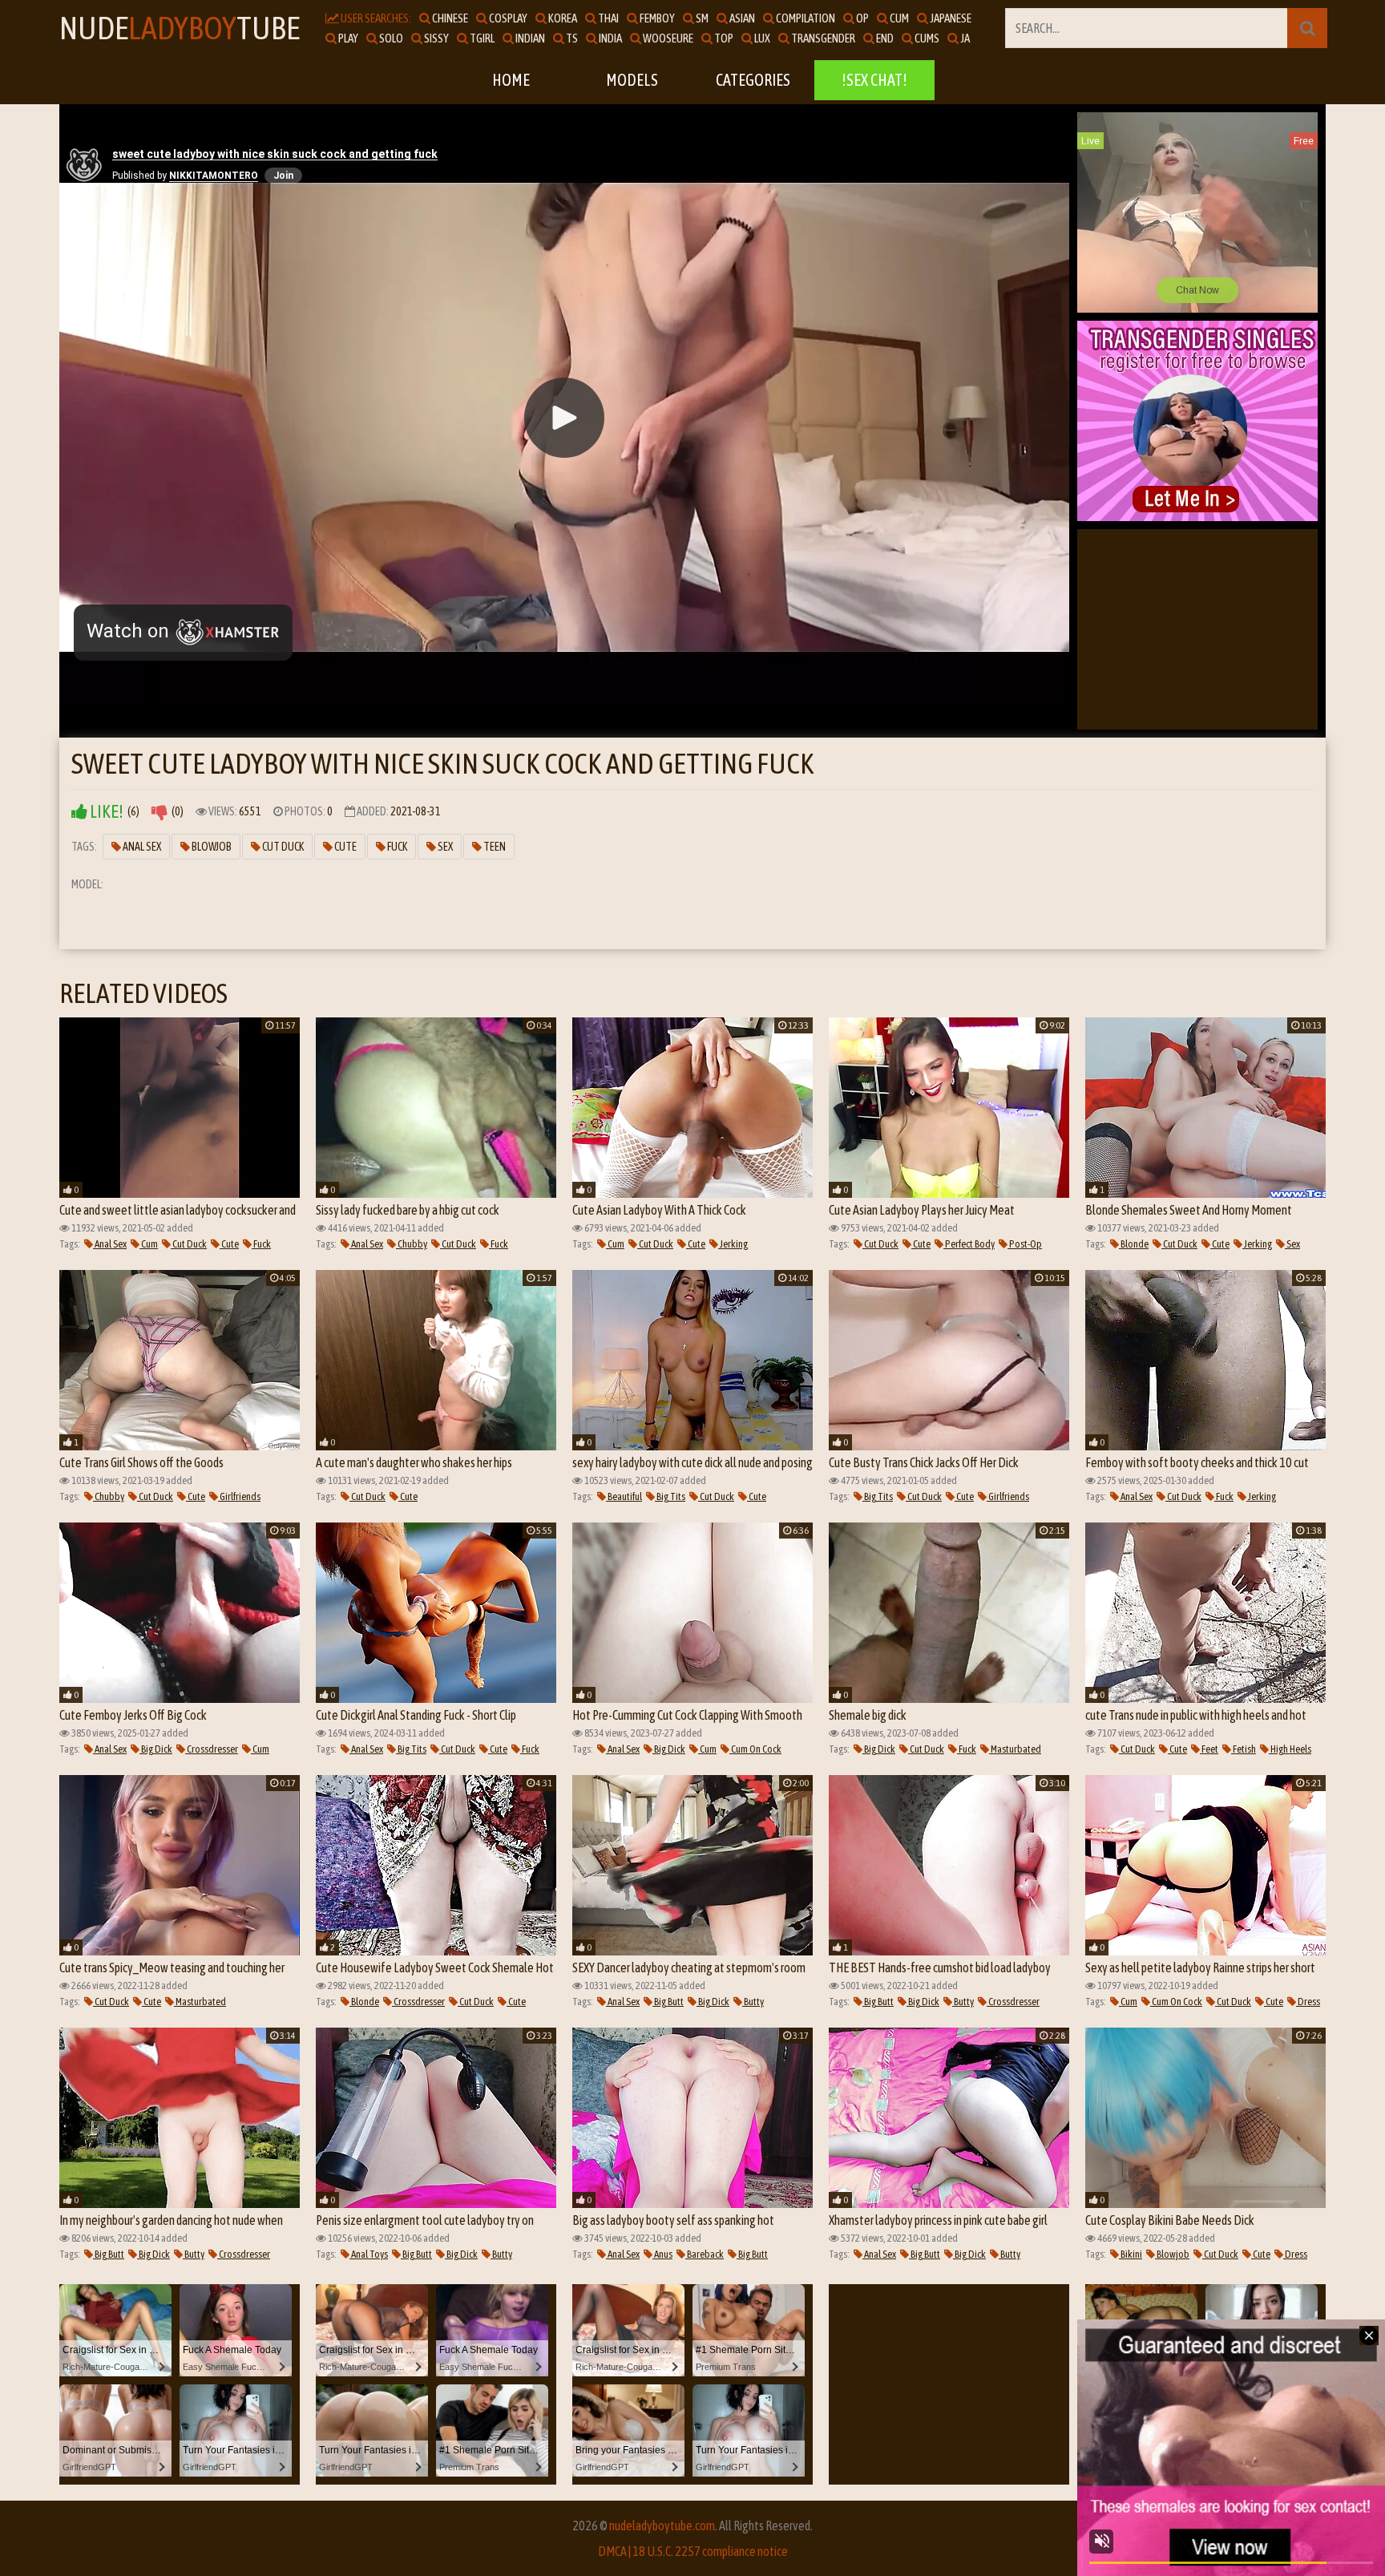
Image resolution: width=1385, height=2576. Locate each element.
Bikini (1131, 2254)
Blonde (1134, 1244)
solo (390, 38)
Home (511, 80)
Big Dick (156, 1749)
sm (701, 18)
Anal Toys (369, 2254)
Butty (753, 2002)
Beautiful (624, 1496)
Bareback (705, 2254)
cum (898, 18)
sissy (436, 38)
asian (741, 18)
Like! (105, 812)
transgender (822, 38)
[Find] (1307, 28)
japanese (950, 18)
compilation (805, 18)
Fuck (396, 847)
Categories (753, 80)
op (862, 18)
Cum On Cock (755, 1749)
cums (926, 38)
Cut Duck (282, 847)
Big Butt (668, 2002)
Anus (662, 2254)
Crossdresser (212, 1749)
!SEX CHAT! (874, 80)
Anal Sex (141, 847)
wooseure (667, 38)
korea (562, 18)
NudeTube (180, 28)
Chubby (412, 1244)
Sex (444, 847)
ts (571, 38)
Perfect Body (969, 1244)
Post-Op (1025, 1244)
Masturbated (1015, 1749)
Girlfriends (239, 1496)
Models (632, 80)
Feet (1209, 1749)
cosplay (507, 18)
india (610, 38)
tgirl (481, 38)
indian (529, 38)
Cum (149, 1244)
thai (608, 18)
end (884, 38)
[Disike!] (159, 812)
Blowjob (211, 847)
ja (964, 38)
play (347, 38)
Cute (345, 847)
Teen (494, 847)
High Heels (1290, 1749)
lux (761, 38)
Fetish (1244, 1749)
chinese (449, 18)
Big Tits (670, 1496)
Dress (1308, 2002)
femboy (656, 18)
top (723, 38)
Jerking (733, 1244)
